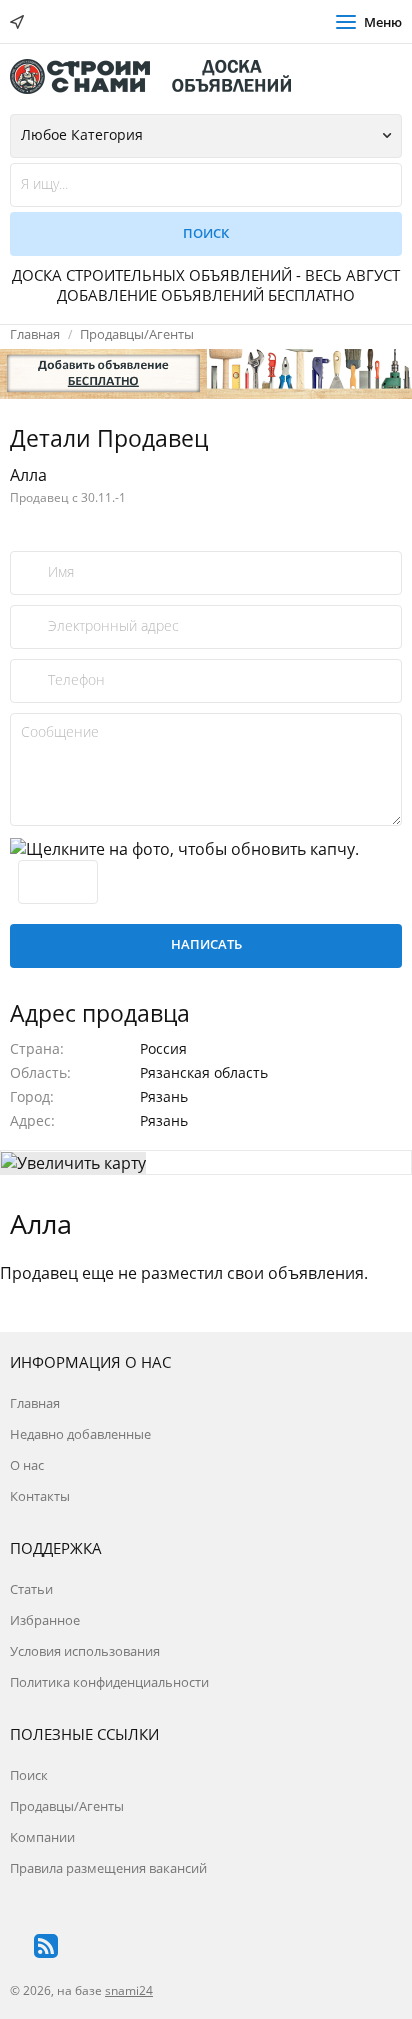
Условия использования (85, 1651)
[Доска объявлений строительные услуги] (160, 76)
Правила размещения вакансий (108, 1868)
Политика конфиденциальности (109, 1682)
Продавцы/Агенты (137, 334)
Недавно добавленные (80, 1434)
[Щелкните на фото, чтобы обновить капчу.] (184, 849)
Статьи (31, 1589)
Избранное (45, 1620)
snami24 (129, 1990)
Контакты (40, 1496)
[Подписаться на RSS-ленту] (46, 1946)
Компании (42, 1837)
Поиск (29, 1775)
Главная (35, 334)
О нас (27, 1465)
